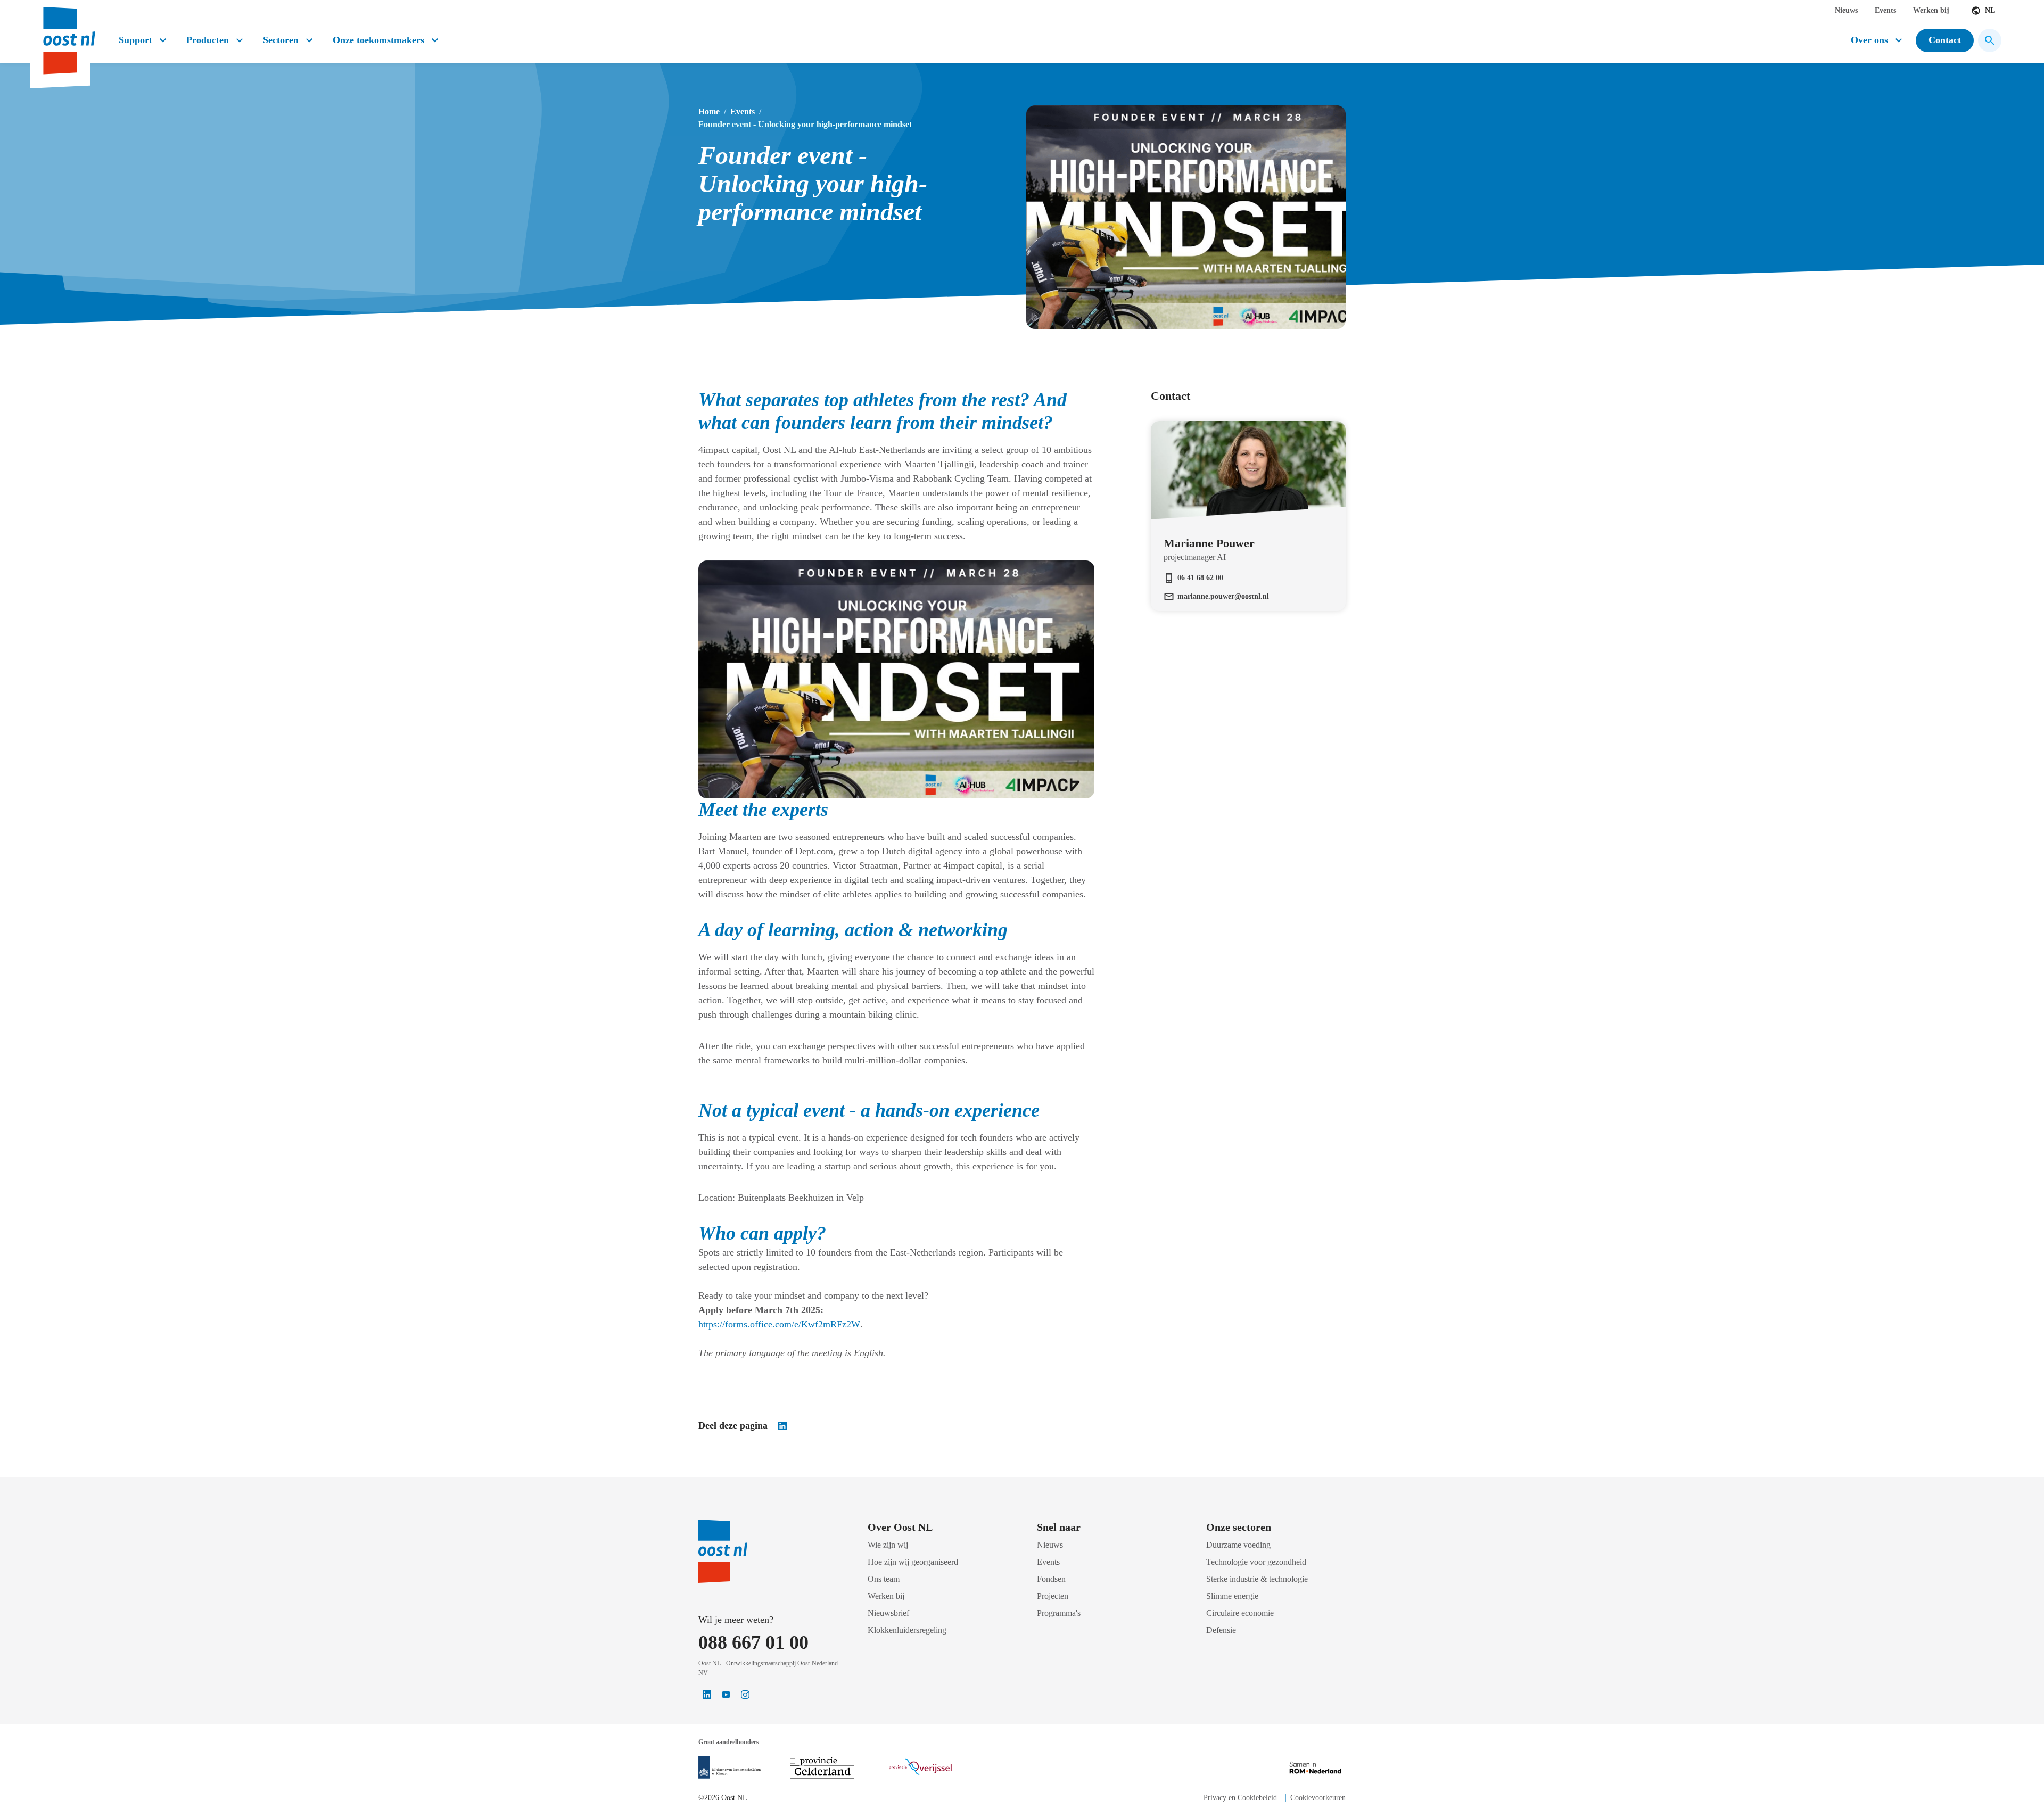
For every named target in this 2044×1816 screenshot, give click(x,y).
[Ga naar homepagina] (68, 36)
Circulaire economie (1240, 1613)
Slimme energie (1232, 1596)
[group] (1248, 497)
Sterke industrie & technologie (1257, 1579)
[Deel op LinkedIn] (782, 1426)
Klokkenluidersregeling (907, 1630)
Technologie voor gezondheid (1256, 1562)
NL (1990, 10)
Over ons (1869, 40)
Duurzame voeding (1238, 1545)
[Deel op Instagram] (745, 1695)
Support (135, 40)
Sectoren (281, 40)
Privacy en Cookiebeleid (1240, 1798)
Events (1885, 10)
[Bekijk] (730, 1768)
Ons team (884, 1579)
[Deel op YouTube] (726, 1695)
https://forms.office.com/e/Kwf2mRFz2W (779, 1324)
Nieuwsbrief (888, 1613)
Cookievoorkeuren (1318, 1798)
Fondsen (1051, 1579)
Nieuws (1846, 10)
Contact (1945, 40)
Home (709, 112)
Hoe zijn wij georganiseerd (913, 1562)
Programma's (1059, 1613)
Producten (208, 40)
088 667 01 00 (753, 1642)
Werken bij (1931, 10)
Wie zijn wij (888, 1545)
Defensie (1221, 1630)
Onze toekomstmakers (378, 40)
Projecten (1053, 1596)
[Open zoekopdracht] (1990, 40)
